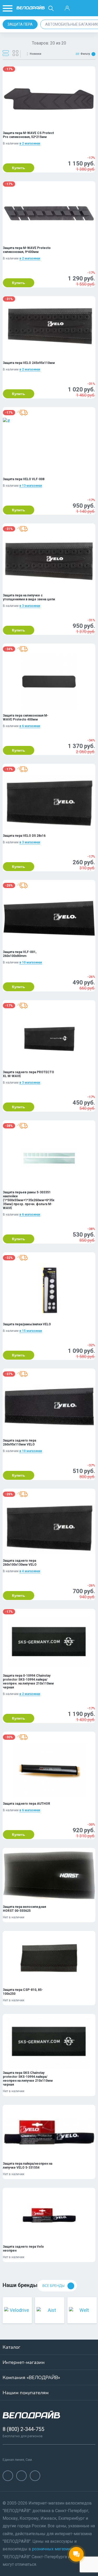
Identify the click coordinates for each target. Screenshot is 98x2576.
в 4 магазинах (30, 1571)
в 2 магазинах (30, 143)
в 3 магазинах (30, 606)
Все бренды (53, 2286)
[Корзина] (91, 8)
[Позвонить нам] (79, 8)
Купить (19, 168)
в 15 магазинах (31, 1331)
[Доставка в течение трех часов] (22, 413)
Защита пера (20, 24)
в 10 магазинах (31, 962)
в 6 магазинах (30, 726)
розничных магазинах (53, 2549)
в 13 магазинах (31, 486)
